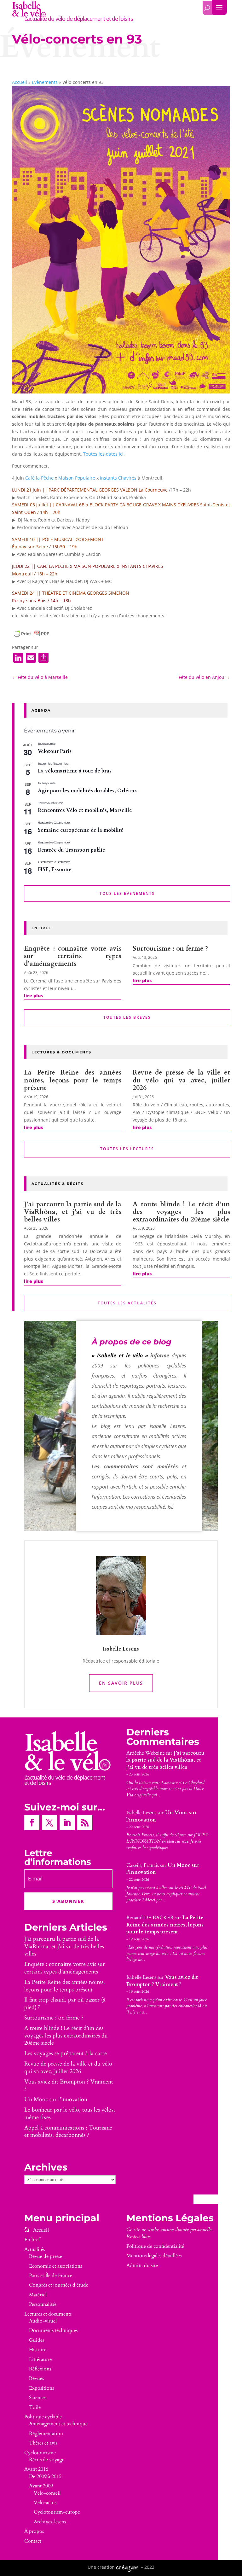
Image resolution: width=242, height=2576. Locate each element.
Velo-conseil (47, 2493)
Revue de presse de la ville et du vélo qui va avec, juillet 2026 (181, 1080)
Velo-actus (45, 2503)
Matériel (38, 2295)
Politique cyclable (43, 2417)
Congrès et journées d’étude (59, 2285)
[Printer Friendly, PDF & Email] (32, 634)
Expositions (41, 2388)
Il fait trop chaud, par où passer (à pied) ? (65, 2004)
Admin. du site (142, 2265)
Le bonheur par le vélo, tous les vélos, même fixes (70, 2114)
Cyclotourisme (40, 2453)
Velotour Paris (55, 751)
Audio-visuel (43, 2321)
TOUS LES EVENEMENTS (127, 893)
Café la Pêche (39, 478)
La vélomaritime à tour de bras (75, 771)
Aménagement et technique (58, 2424)
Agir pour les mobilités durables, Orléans (87, 791)
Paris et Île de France (51, 2276)
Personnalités (43, 2304)
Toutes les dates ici (103, 454)
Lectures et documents (48, 2314)
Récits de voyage (47, 2460)
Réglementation (46, 2433)
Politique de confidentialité (155, 2246)
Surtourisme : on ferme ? (170, 949)
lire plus (33, 996)
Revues (36, 2378)
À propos (34, 2531)
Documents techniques (53, 2330)
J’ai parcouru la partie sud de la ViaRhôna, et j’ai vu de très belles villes (73, 1212)
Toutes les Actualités (127, 1303)
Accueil (20, 82)
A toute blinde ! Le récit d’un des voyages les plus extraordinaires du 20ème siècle (181, 1212)
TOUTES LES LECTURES (127, 1149)
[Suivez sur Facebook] (32, 1823)
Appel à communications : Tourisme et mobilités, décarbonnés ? (68, 2132)
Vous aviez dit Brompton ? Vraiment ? (69, 2086)
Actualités (35, 2249)
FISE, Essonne (55, 870)
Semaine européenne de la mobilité (81, 830)
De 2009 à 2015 (45, 2476)
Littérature (40, 2359)
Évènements (45, 82)
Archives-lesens (50, 2522)
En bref (32, 2240)
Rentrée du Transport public (71, 850)
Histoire (38, 2350)
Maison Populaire (77, 478)
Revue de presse (46, 2256)
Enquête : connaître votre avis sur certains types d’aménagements (73, 956)
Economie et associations (55, 2266)
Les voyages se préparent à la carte (66, 2053)
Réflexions (40, 2369)
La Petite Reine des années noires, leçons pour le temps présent (73, 1080)
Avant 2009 (41, 2486)
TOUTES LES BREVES (127, 1017)
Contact (33, 2541)
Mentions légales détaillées (154, 2256)
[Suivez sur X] (49, 1823)
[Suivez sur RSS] (85, 1823)
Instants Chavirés (118, 478)
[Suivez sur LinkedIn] (67, 1823)
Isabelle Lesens (141, 1813)
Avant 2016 (36, 2469)
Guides (37, 2340)
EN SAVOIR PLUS (121, 1683)
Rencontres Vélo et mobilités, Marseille (85, 810)
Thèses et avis (43, 2443)
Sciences (38, 2398)
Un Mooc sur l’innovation (56, 2099)
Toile (35, 2407)
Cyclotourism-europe (57, 2512)
